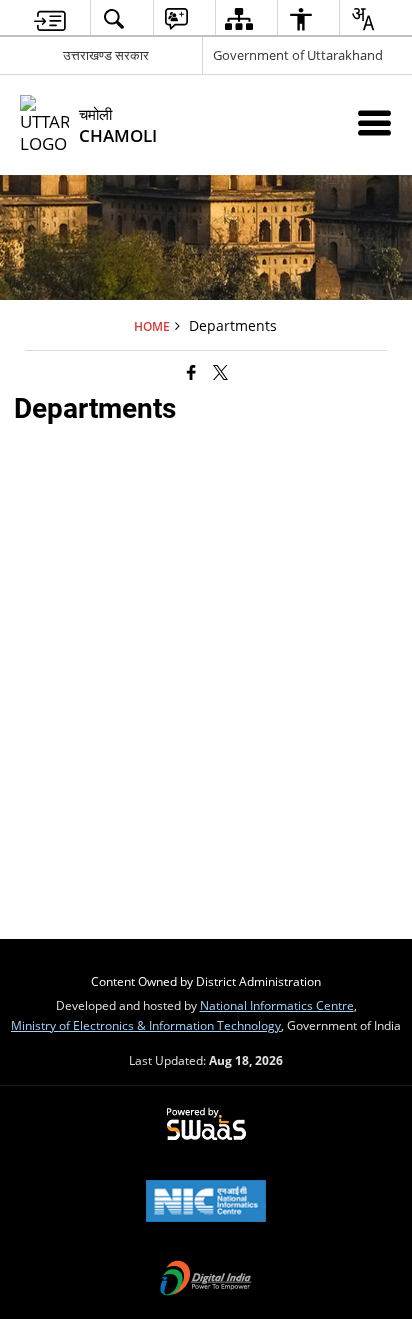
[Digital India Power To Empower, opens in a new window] (206, 1280)
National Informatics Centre (277, 1005)
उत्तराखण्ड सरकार (106, 55)
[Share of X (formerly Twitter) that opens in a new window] (220, 372)
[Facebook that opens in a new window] (191, 372)
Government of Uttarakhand (298, 55)
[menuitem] (50, 18)
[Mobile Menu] (374, 122)
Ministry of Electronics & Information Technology (146, 1025)
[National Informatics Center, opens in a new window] (206, 1203)
